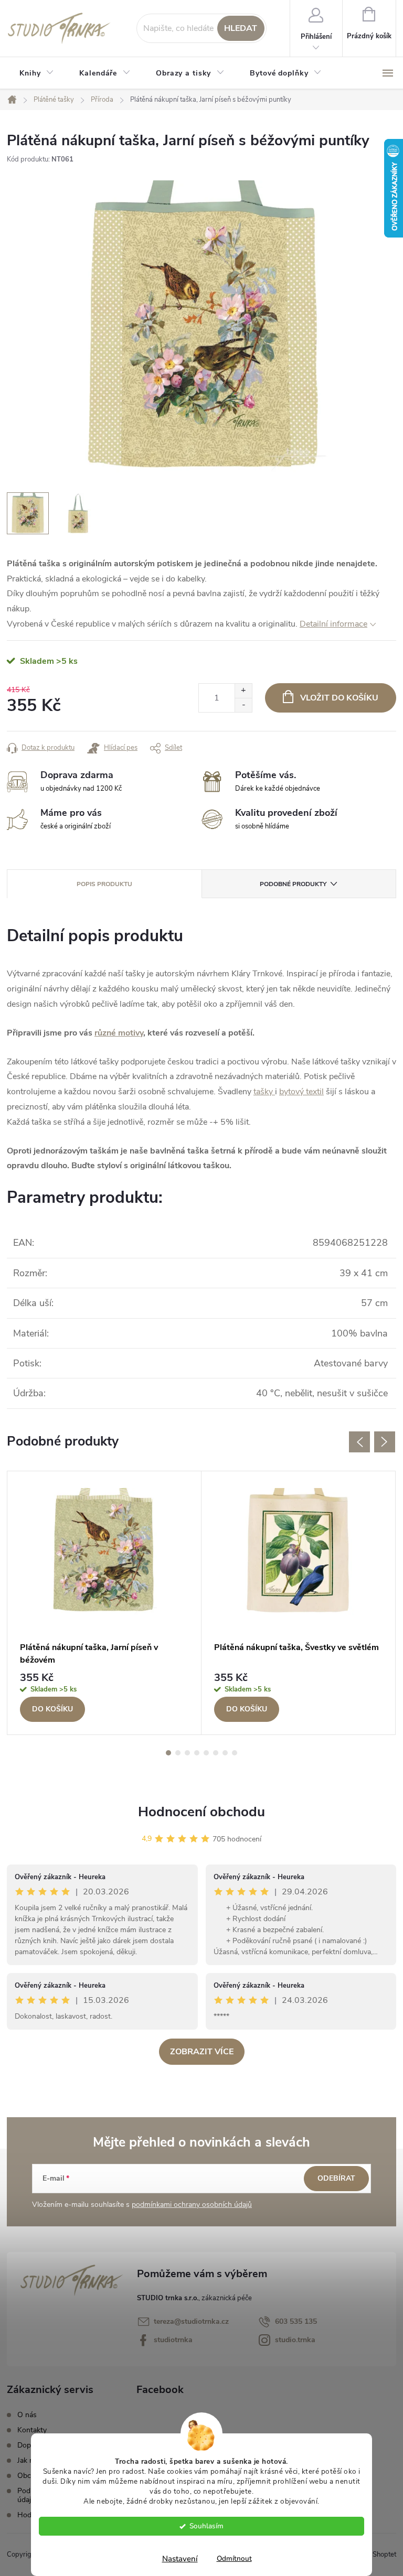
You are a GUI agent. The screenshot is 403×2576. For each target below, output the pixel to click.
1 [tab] (168, 1753)
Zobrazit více (202, 2052)
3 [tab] (187, 1753)
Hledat (241, 28)
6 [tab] (216, 1753)
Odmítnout (234, 2558)
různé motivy (119, 1033)
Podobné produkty (293, 884)
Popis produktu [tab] (104, 884)
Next (385, 1442)
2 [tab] (178, 1753)
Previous (359, 1442)
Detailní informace (333, 624)
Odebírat (336, 2178)
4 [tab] (197, 1753)
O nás (27, 2415)
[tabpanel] (104, 1603)
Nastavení (180, 2559)
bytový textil (301, 1092)
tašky (264, 1092)
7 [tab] (225, 1753)
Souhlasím (206, 2526)
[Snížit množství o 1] (243, 705)
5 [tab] (206, 1753)
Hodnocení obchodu (201, 1812)
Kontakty (32, 2430)
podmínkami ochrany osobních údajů (192, 2205)
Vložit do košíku (339, 698)
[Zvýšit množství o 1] (243, 691)
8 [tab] (235, 1753)
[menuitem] (37, 73)
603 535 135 (296, 2321)
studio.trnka (295, 2340)
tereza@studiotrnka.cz (191, 2321)
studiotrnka (173, 2340)
